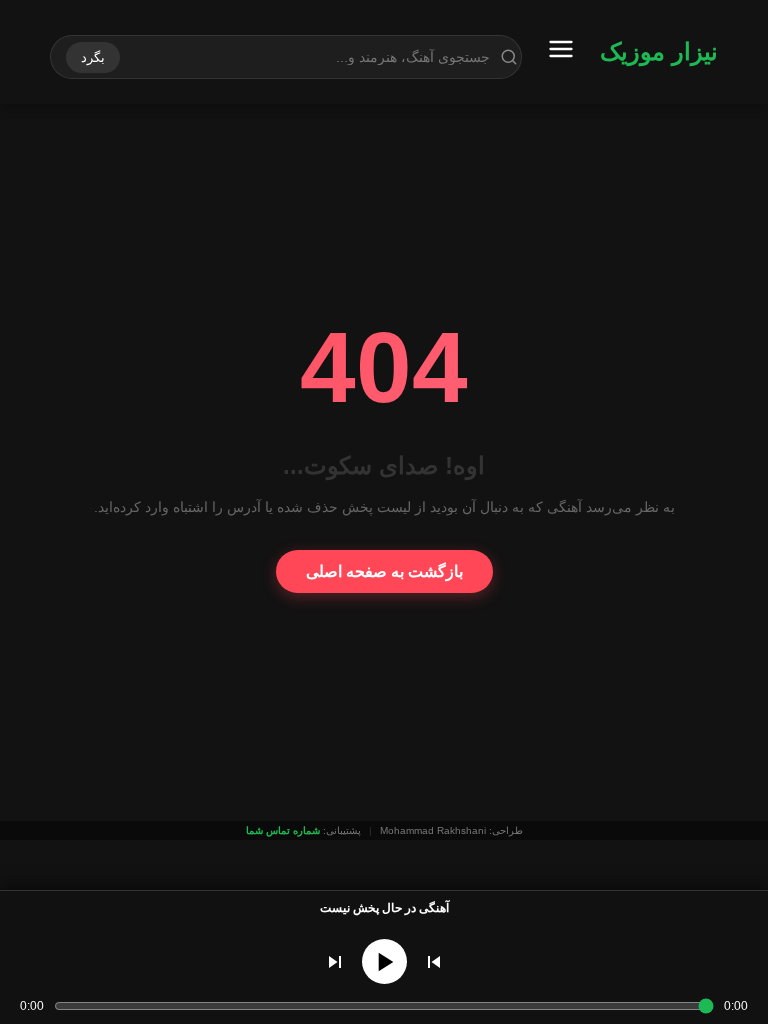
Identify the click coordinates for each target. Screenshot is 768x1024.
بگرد (93, 57)
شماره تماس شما (283, 830)
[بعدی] (335, 962)
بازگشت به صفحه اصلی (384, 571)
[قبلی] (434, 962)
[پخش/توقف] (384, 961)
